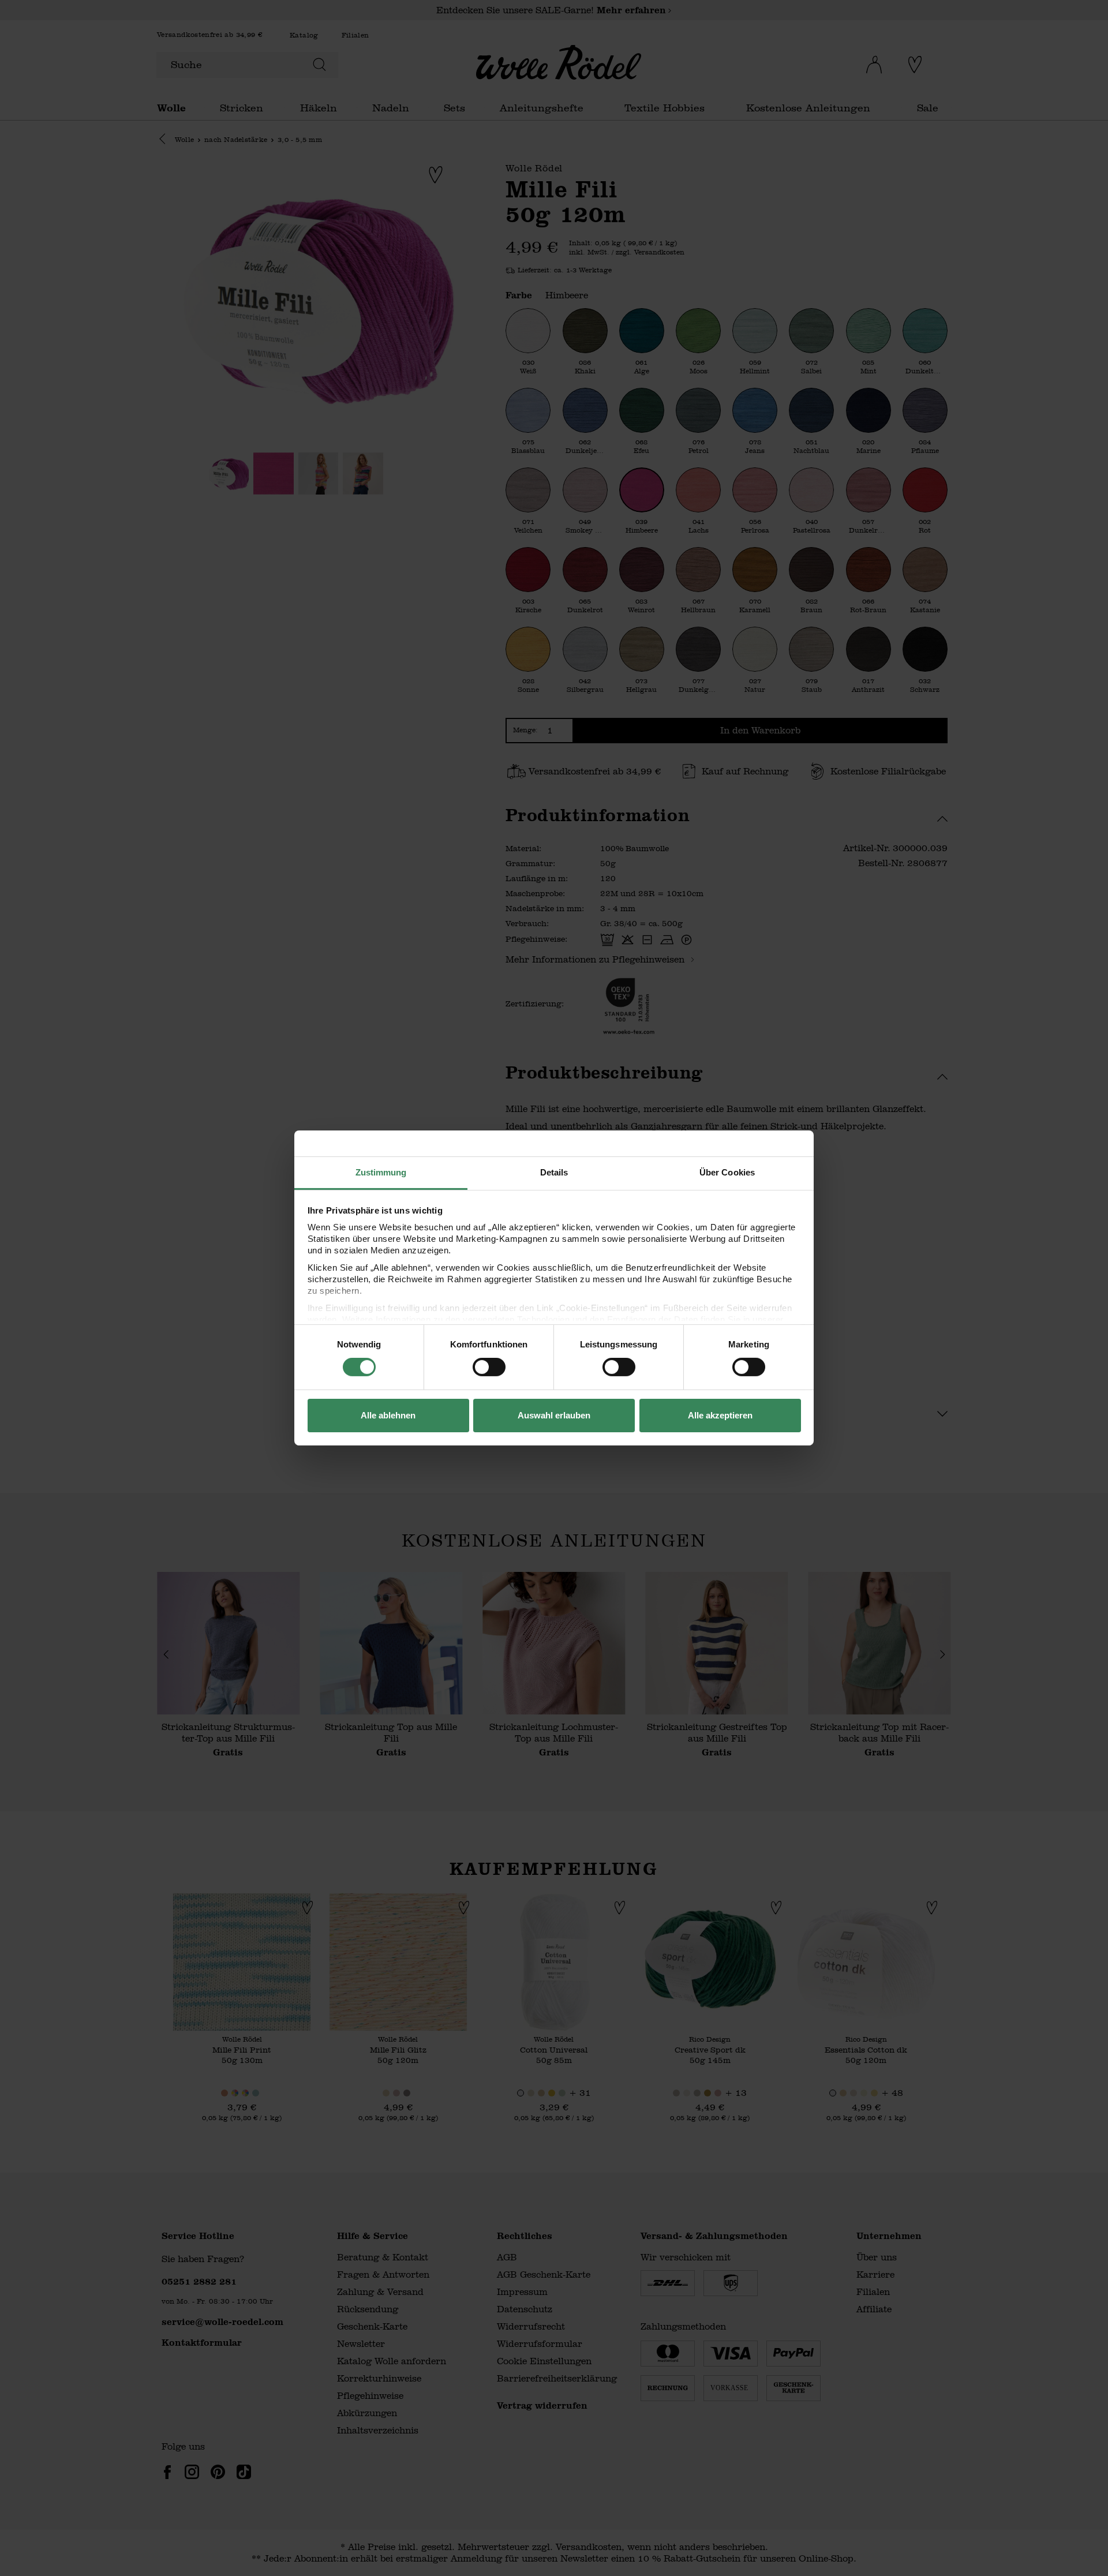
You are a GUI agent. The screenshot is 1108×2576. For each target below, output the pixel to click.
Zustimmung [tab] (381, 1172)
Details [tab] (554, 1172)
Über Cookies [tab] (727, 1172)
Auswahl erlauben (554, 1415)
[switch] (489, 1367)
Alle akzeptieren (720, 1415)
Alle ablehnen (388, 1415)
